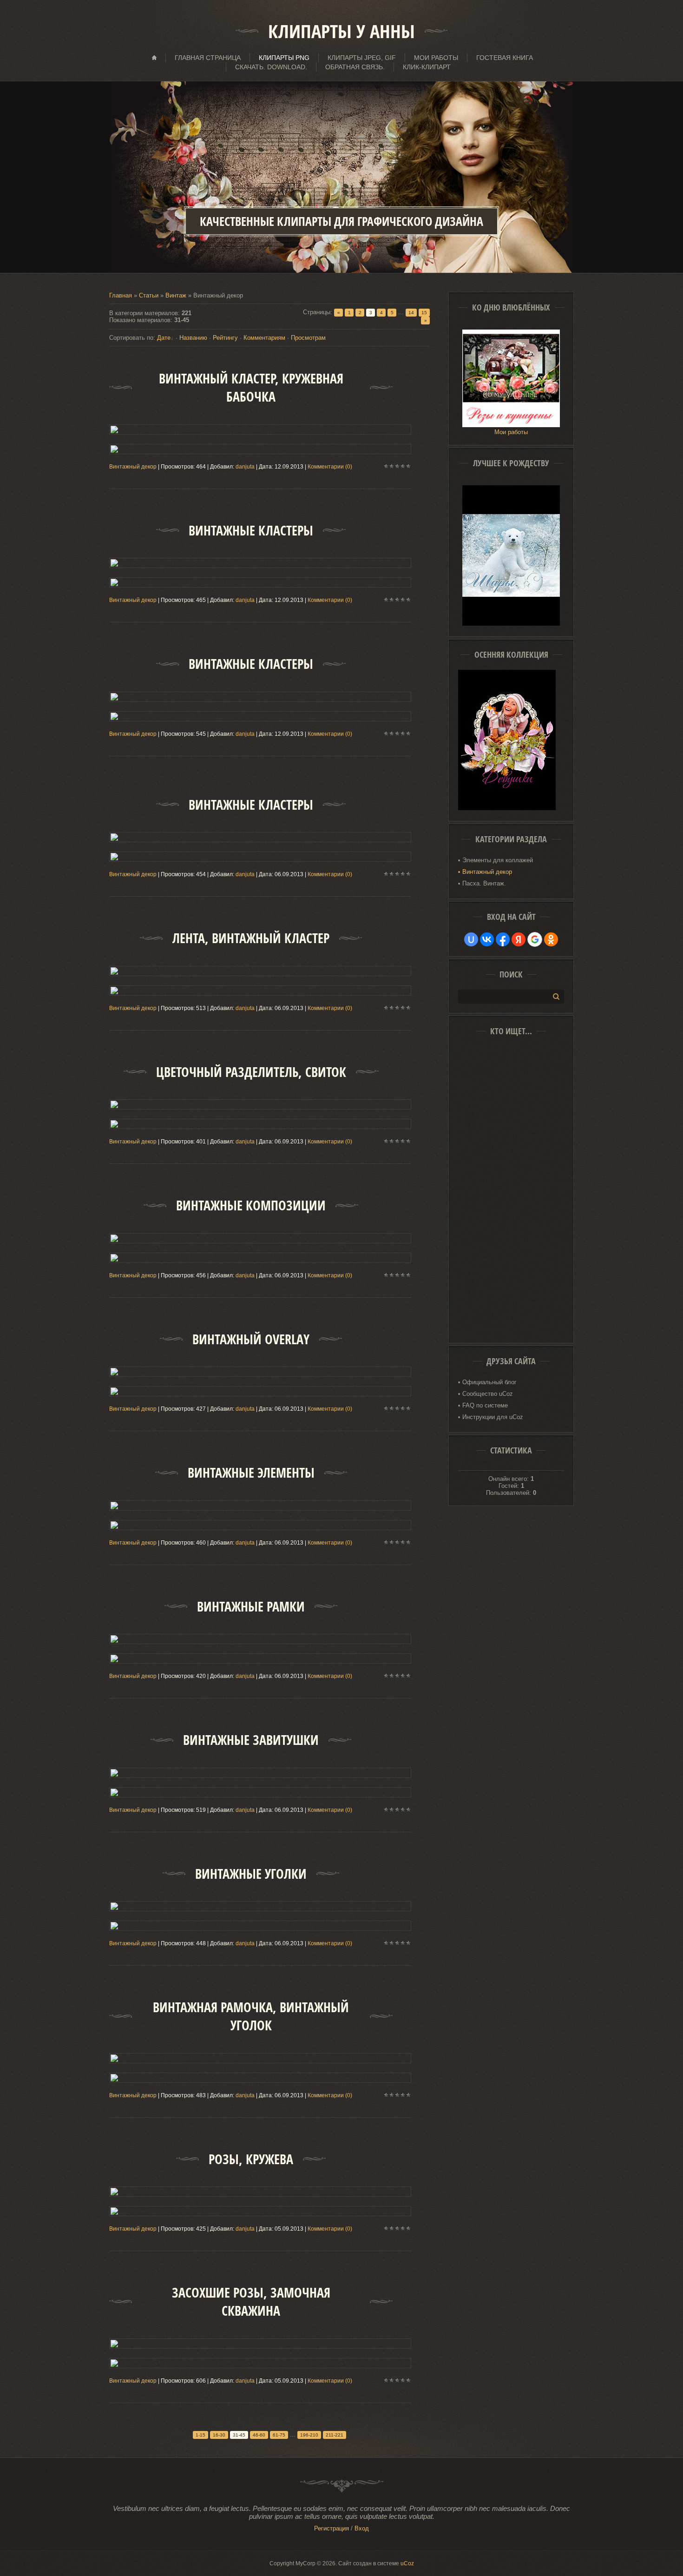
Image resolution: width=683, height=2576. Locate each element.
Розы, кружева (251, 2159)
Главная (121, 295)
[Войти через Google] (535, 939)
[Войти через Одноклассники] (551, 939)
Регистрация (332, 2528)
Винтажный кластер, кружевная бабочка (251, 388)
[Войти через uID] (471, 939)
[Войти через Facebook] (503, 939)
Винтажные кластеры (251, 531)
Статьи (149, 295)
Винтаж (176, 295)
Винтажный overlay (251, 1339)
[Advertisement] (511, 1193)
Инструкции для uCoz (493, 1417)
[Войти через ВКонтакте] (487, 939)
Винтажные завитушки (251, 1740)
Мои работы (511, 432)
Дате (164, 338)
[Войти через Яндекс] (519, 939)
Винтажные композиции (251, 1205)
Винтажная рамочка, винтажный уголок (251, 2016)
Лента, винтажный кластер (251, 938)
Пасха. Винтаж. (484, 883)
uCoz (407, 2563)
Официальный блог (489, 1382)
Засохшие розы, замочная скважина (251, 2302)
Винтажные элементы (251, 1473)
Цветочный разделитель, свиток (251, 1072)
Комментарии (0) (330, 467)
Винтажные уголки (251, 1874)
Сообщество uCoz (488, 1394)
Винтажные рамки (251, 1607)
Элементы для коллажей (498, 860)
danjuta (245, 467)
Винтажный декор (133, 467)
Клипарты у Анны (341, 31)
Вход (362, 2528)
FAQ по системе (485, 1405)
